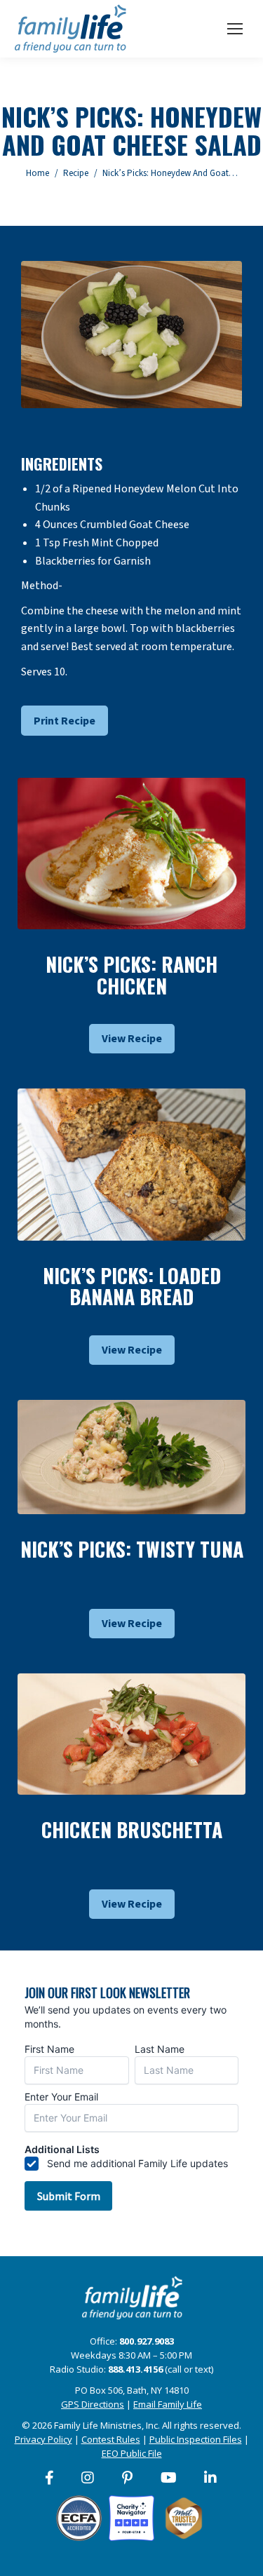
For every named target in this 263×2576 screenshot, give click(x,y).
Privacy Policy (43, 2439)
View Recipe (132, 1039)
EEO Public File (132, 2453)
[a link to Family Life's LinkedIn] (211, 2478)
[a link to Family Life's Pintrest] (128, 2478)
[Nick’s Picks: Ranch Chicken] (131, 854)
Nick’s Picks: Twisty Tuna (132, 1549)
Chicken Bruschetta (132, 1829)
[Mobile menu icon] (235, 29)
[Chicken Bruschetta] (131, 1734)
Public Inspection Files (196, 2439)
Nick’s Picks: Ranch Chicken (131, 975)
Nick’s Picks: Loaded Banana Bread (132, 1286)
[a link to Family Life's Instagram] (88, 2478)
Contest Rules (111, 2439)
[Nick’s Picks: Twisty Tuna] (131, 1457)
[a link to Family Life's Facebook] (50, 2478)
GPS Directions (93, 2404)
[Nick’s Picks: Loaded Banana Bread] (131, 1164)
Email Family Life (168, 2404)
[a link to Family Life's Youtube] (169, 2478)
